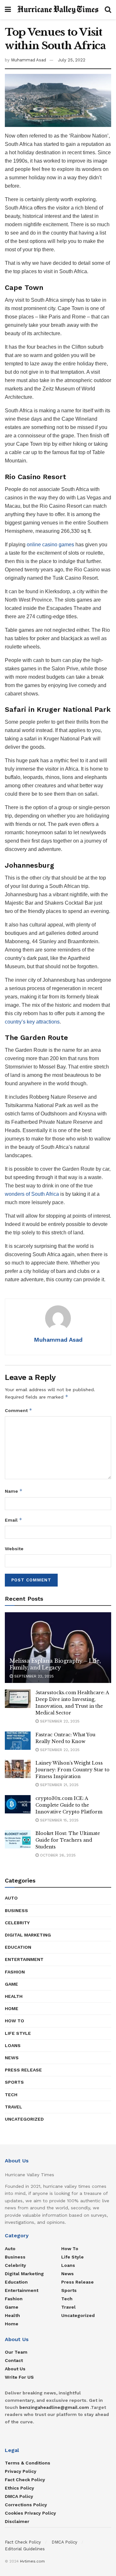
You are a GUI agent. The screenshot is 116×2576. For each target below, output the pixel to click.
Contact (14, 2360)
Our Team (16, 2352)
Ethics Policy (19, 2488)
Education (18, 1947)
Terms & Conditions (28, 2463)
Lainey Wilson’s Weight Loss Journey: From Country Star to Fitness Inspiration (72, 1770)
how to (15, 2021)
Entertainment (24, 1959)
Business (16, 1910)
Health (14, 1996)
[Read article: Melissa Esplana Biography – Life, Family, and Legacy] (58, 1650)
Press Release (23, 2070)
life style (18, 2033)
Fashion (15, 1972)
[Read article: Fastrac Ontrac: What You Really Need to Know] (18, 1741)
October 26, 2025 (57, 1855)
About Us (15, 2369)
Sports (14, 2082)
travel (14, 2107)
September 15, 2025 (59, 1820)
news (12, 2058)
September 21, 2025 (59, 1785)
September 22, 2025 (33, 1676)
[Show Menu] (8, 10)
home (12, 2008)
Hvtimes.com (32, 2561)
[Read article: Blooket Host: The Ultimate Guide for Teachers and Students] (18, 1839)
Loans (13, 2045)
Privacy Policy (21, 2471)
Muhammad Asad (29, 60)
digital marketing (28, 1935)
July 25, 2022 (72, 60)
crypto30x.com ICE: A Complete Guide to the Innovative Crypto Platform (69, 1805)
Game (11, 1984)
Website (14, 1549)
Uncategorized (24, 2119)
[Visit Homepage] (58, 9)
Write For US (19, 2377)
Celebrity (17, 1923)
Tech (11, 2095)
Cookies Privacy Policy (30, 2513)
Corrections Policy (26, 2505)
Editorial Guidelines (25, 2549)
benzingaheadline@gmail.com (54, 2407)
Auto (11, 1898)
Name (14, 1491)
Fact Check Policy (25, 2480)
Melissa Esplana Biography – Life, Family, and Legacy (55, 1664)
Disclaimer (17, 2521)
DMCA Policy (19, 2496)
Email (14, 1520)
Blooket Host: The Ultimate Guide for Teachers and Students (68, 1840)
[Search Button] (108, 10)
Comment (19, 1410)
